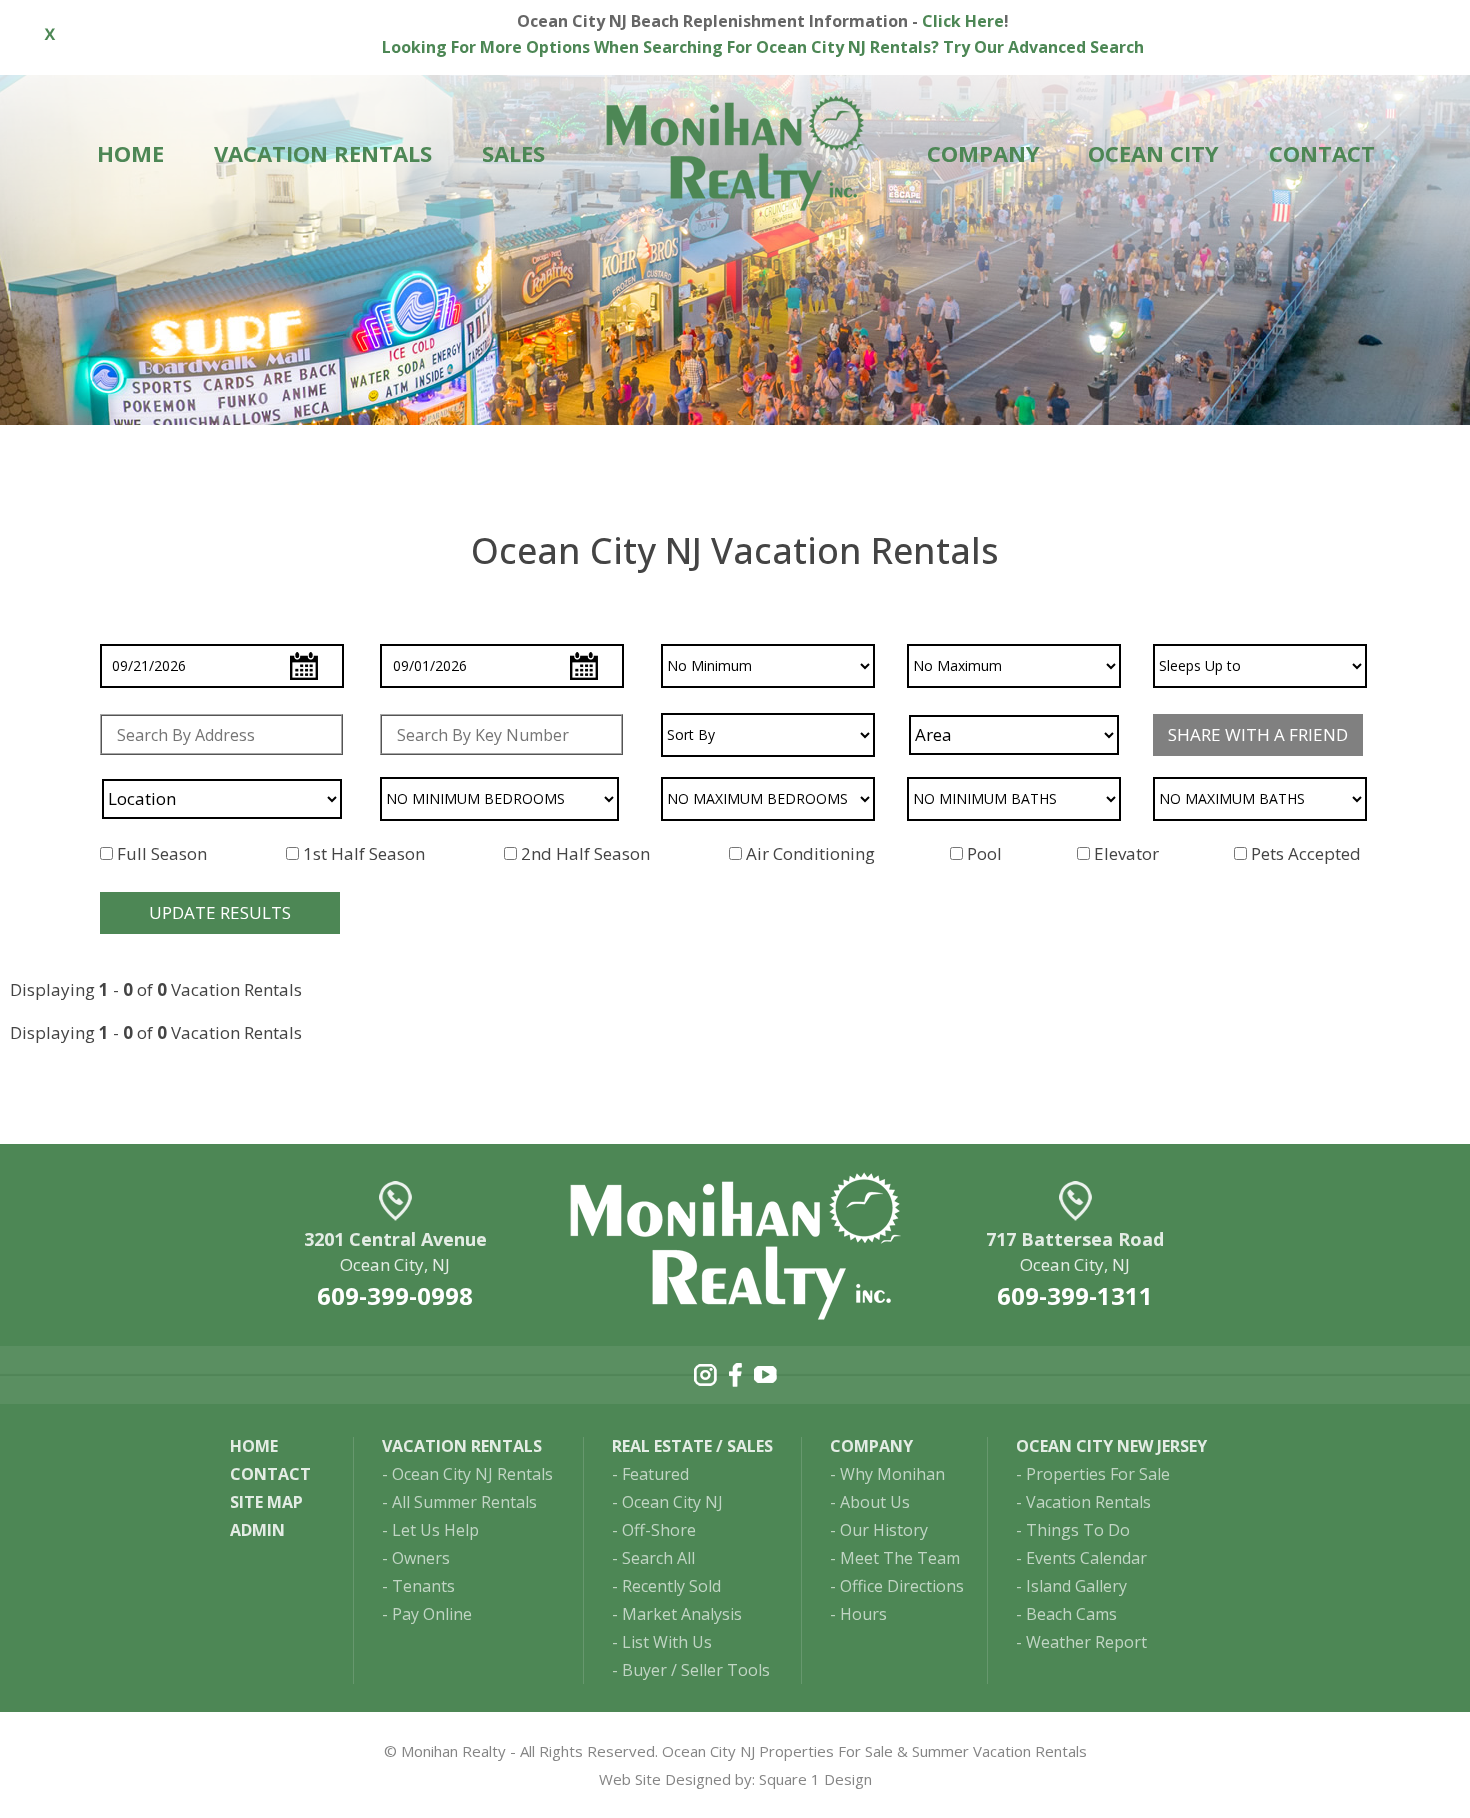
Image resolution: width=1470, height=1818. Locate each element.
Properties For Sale (1098, 1474)
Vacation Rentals (1088, 1502)
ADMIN (257, 1530)
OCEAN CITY (1153, 153)
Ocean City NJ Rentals (472, 1474)
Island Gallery (1076, 1586)
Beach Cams (1071, 1614)
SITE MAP (266, 1502)
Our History (884, 1530)
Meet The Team (900, 1558)
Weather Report (1086, 1642)
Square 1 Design (815, 1779)
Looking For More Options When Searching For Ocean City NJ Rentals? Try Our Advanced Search (763, 47)
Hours (863, 1614)
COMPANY (983, 153)
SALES (513, 153)
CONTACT (1322, 153)
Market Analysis (682, 1614)
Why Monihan (892, 1474)
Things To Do (1078, 1530)
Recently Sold (671, 1586)
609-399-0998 (395, 1295)
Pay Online (432, 1614)
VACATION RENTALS (323, 153)
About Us (875, 1502)
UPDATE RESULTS (220, 912)
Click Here (963, 21)
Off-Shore (659, 1530)
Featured (655, 1474)
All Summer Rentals (464, 1502)
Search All (658, 1558)
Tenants (423, 1586)
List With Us (667, 1642)
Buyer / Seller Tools (696, 1670)
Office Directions (902, 1586)
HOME (130, 153)
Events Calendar (1086, 1558)
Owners (421, 1558)
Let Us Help (435, 1530)
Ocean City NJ (672, 1502)
